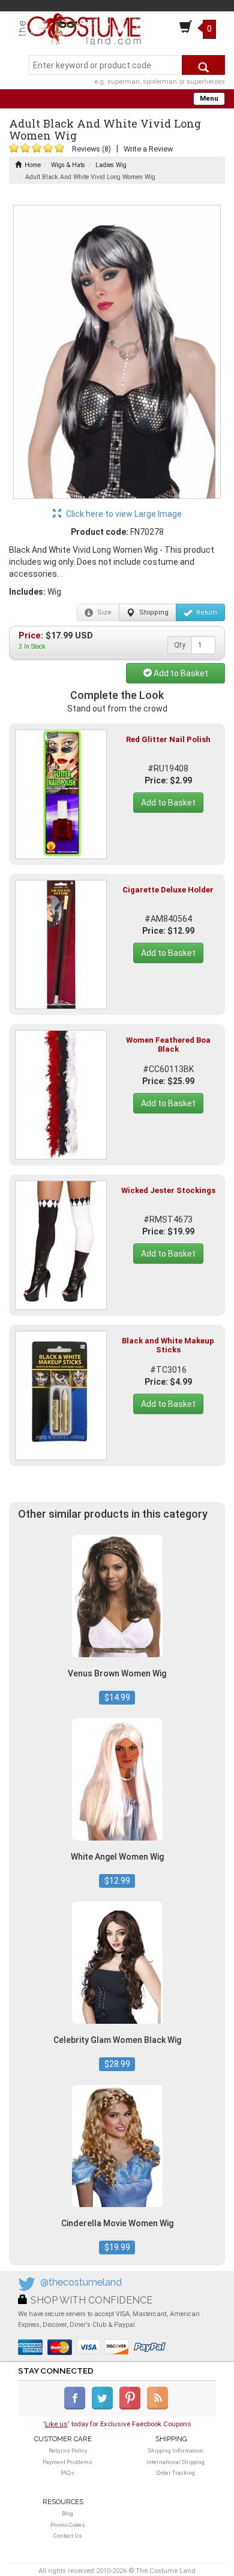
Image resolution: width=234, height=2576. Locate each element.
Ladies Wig (111, 165)
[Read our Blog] (158, 2407)
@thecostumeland (81, 2282)
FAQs (67, 2473)
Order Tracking (176, 2473)
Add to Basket (180, 673)
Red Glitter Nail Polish (168, 739)
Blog (67, 2513)
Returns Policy (68, 2451)
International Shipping (175, 2462)
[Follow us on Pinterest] (132, 2407)
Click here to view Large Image (123, 514)
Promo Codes (68, 2525)
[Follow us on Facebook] (77, 2407)
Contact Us (68, 2536)
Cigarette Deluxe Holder (168, 890)
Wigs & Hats (68, 165)
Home (33, 165)
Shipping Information (176, 2451)
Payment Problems (67, 2462)
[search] (203, 65)
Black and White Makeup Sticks (168, 1345)
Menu (209, 99)
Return (206, 612)
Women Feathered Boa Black (168, 1044)
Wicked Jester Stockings (168, 1190)
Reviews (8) (91, 149)
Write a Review (148, 149)
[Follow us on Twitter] (105, 2407)
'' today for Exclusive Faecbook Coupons (117, 2424)
